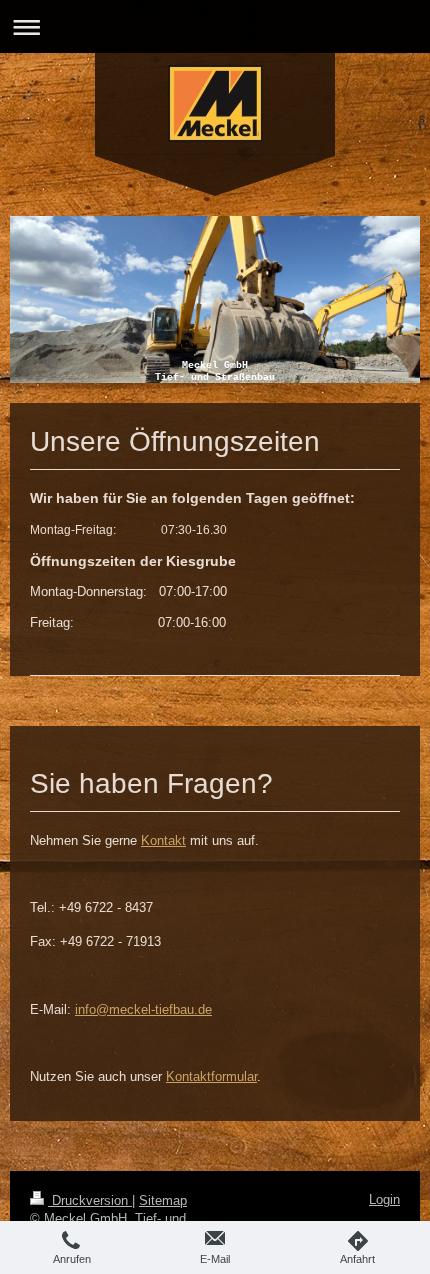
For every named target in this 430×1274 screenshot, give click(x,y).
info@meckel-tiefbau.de (143, 1009)
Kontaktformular (211, 1076)
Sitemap (163, 1200)
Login (384, 1199)
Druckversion (90, 1200)
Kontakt (163, 840)
